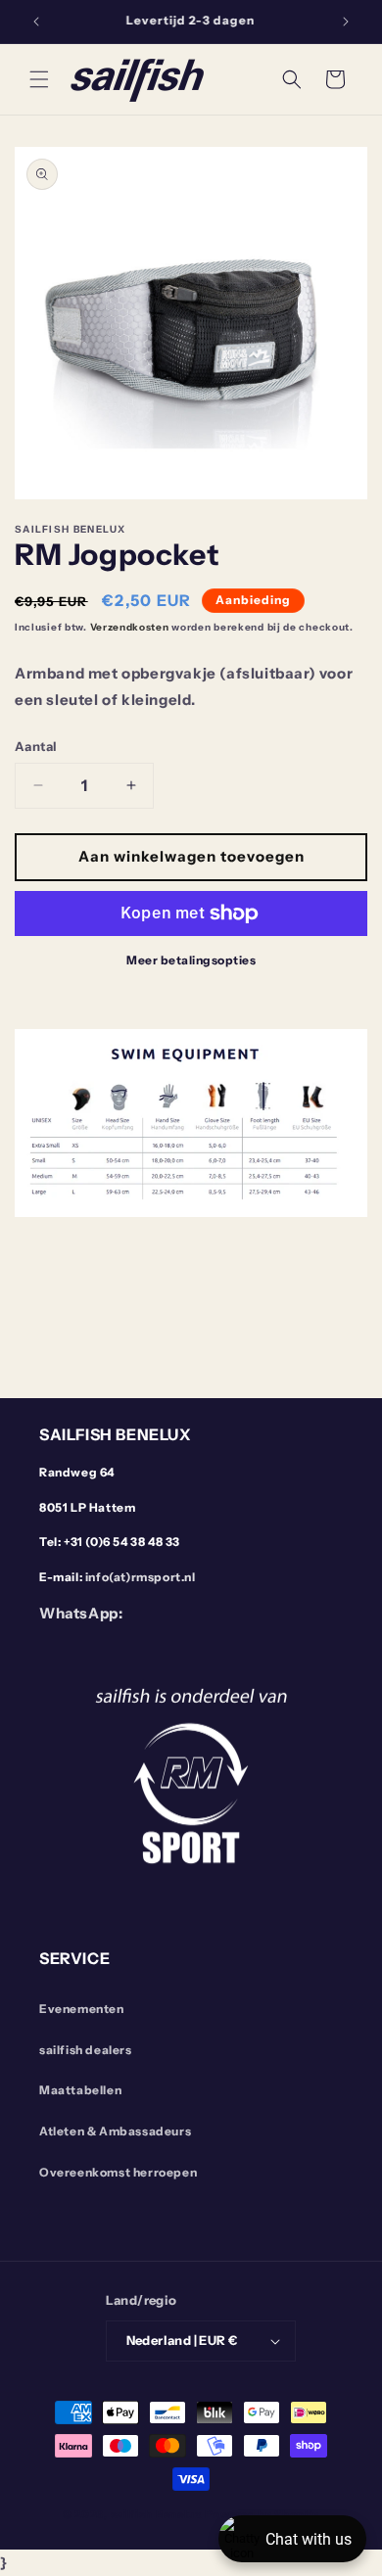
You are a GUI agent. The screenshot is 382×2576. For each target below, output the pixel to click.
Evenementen (82, 2009)
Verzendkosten (130, 627)
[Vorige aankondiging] (36, 22)
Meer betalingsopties (191, 960)
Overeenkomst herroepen (118, 2172)
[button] (39, 79)
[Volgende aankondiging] (346, 22)
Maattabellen (80, 2090)
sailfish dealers (86, 2050)
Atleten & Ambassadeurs (115, 2131)
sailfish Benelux (157, 2514)
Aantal (36, 746)
